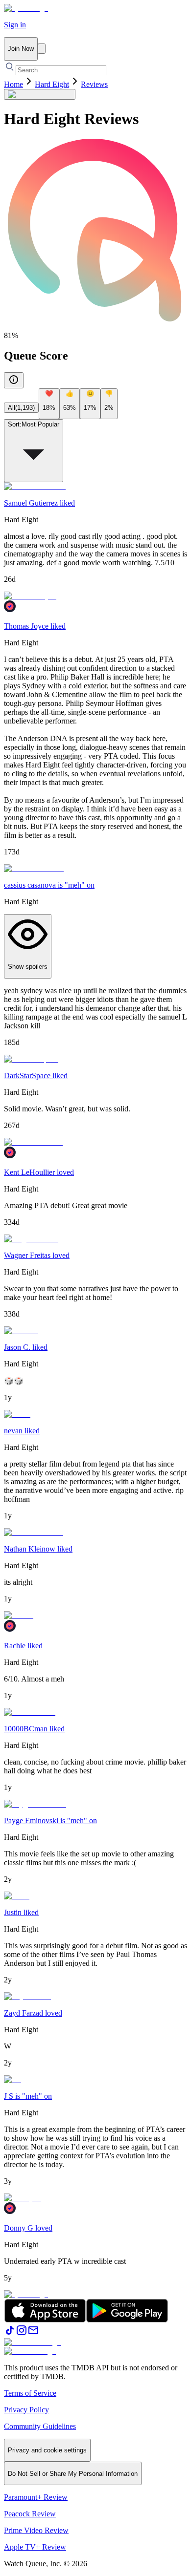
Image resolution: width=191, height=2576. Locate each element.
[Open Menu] (42, 49)
